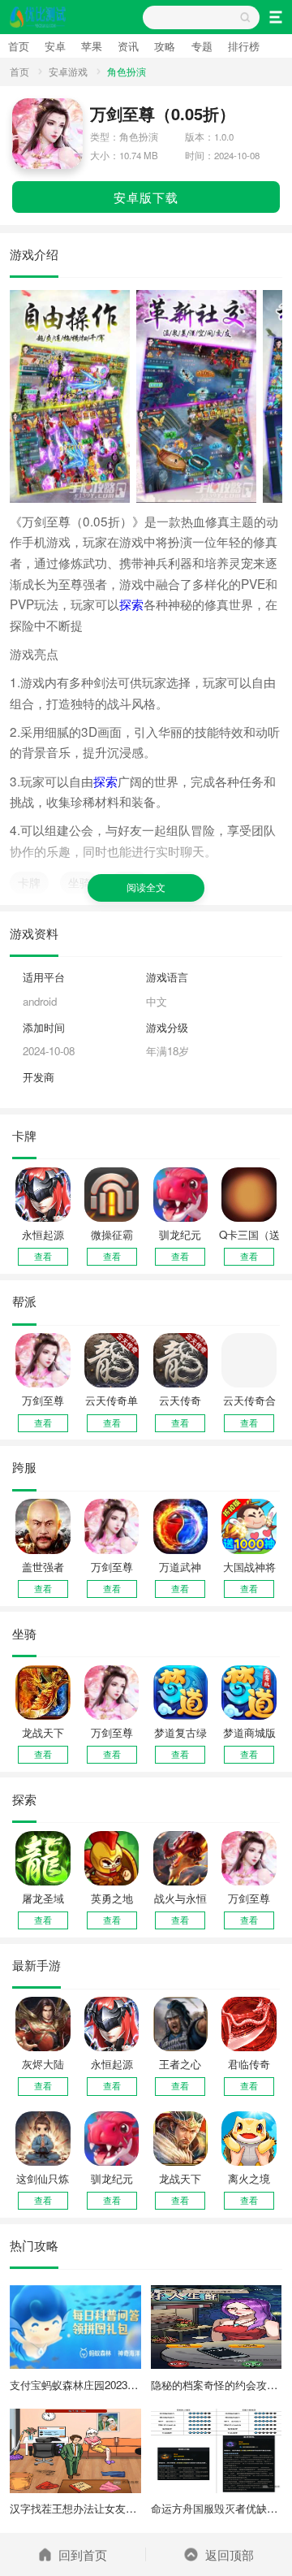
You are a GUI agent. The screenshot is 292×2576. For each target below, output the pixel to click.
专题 (202, 46)
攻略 (165, 46)
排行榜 (244, 46)
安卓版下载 (146, 197)
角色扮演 (127, 71)
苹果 (92, 46)
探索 (131, 604)
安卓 (55, 46)
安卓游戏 (68, 71)
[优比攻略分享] (39, 17)
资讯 (128, 46)
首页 (19, 46)
